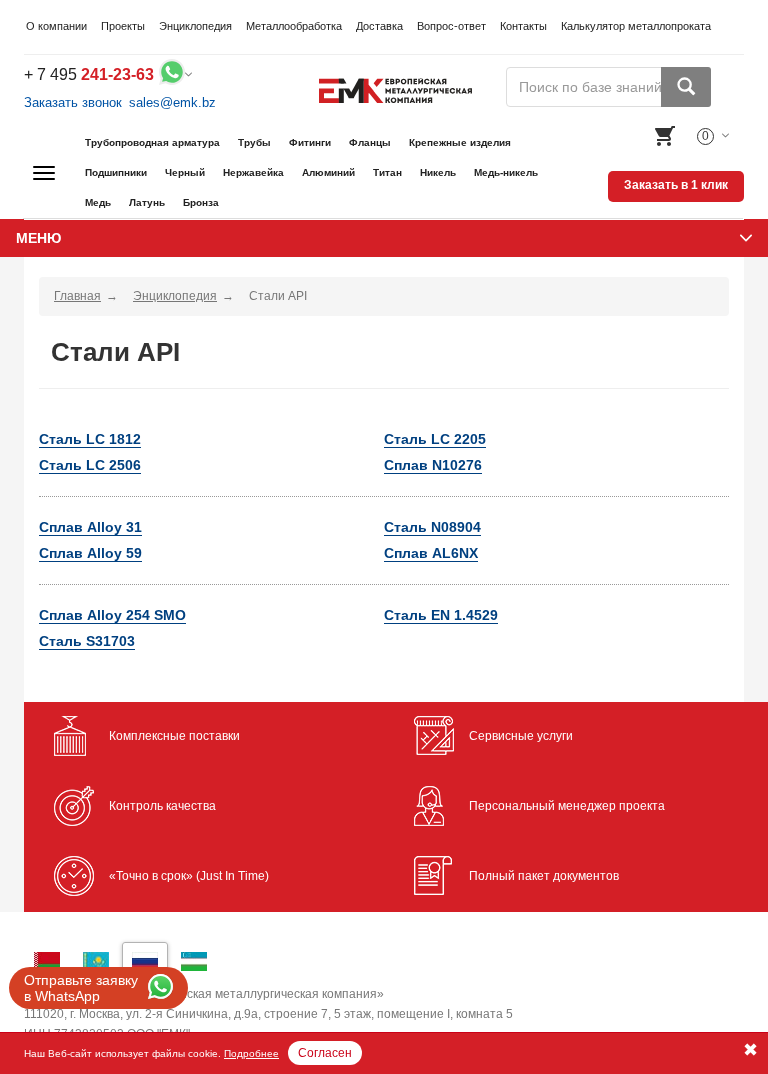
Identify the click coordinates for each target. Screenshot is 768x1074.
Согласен (325, 1053)
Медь (98, 202)
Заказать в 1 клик (676, 185)
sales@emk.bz (172, 102)
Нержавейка (253, 172)
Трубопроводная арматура (152, 142)
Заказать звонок (73, 102)
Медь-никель (506, 172)
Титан (387, 172)
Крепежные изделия (460, 142)
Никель (438, 172)
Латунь (147, 202)
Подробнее (251, 1053)
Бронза (201, 202)
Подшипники (116, 172)
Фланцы (370, 142)
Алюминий (328, 172)
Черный (185, 172)
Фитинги (310, 142)
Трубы (254, 142)
